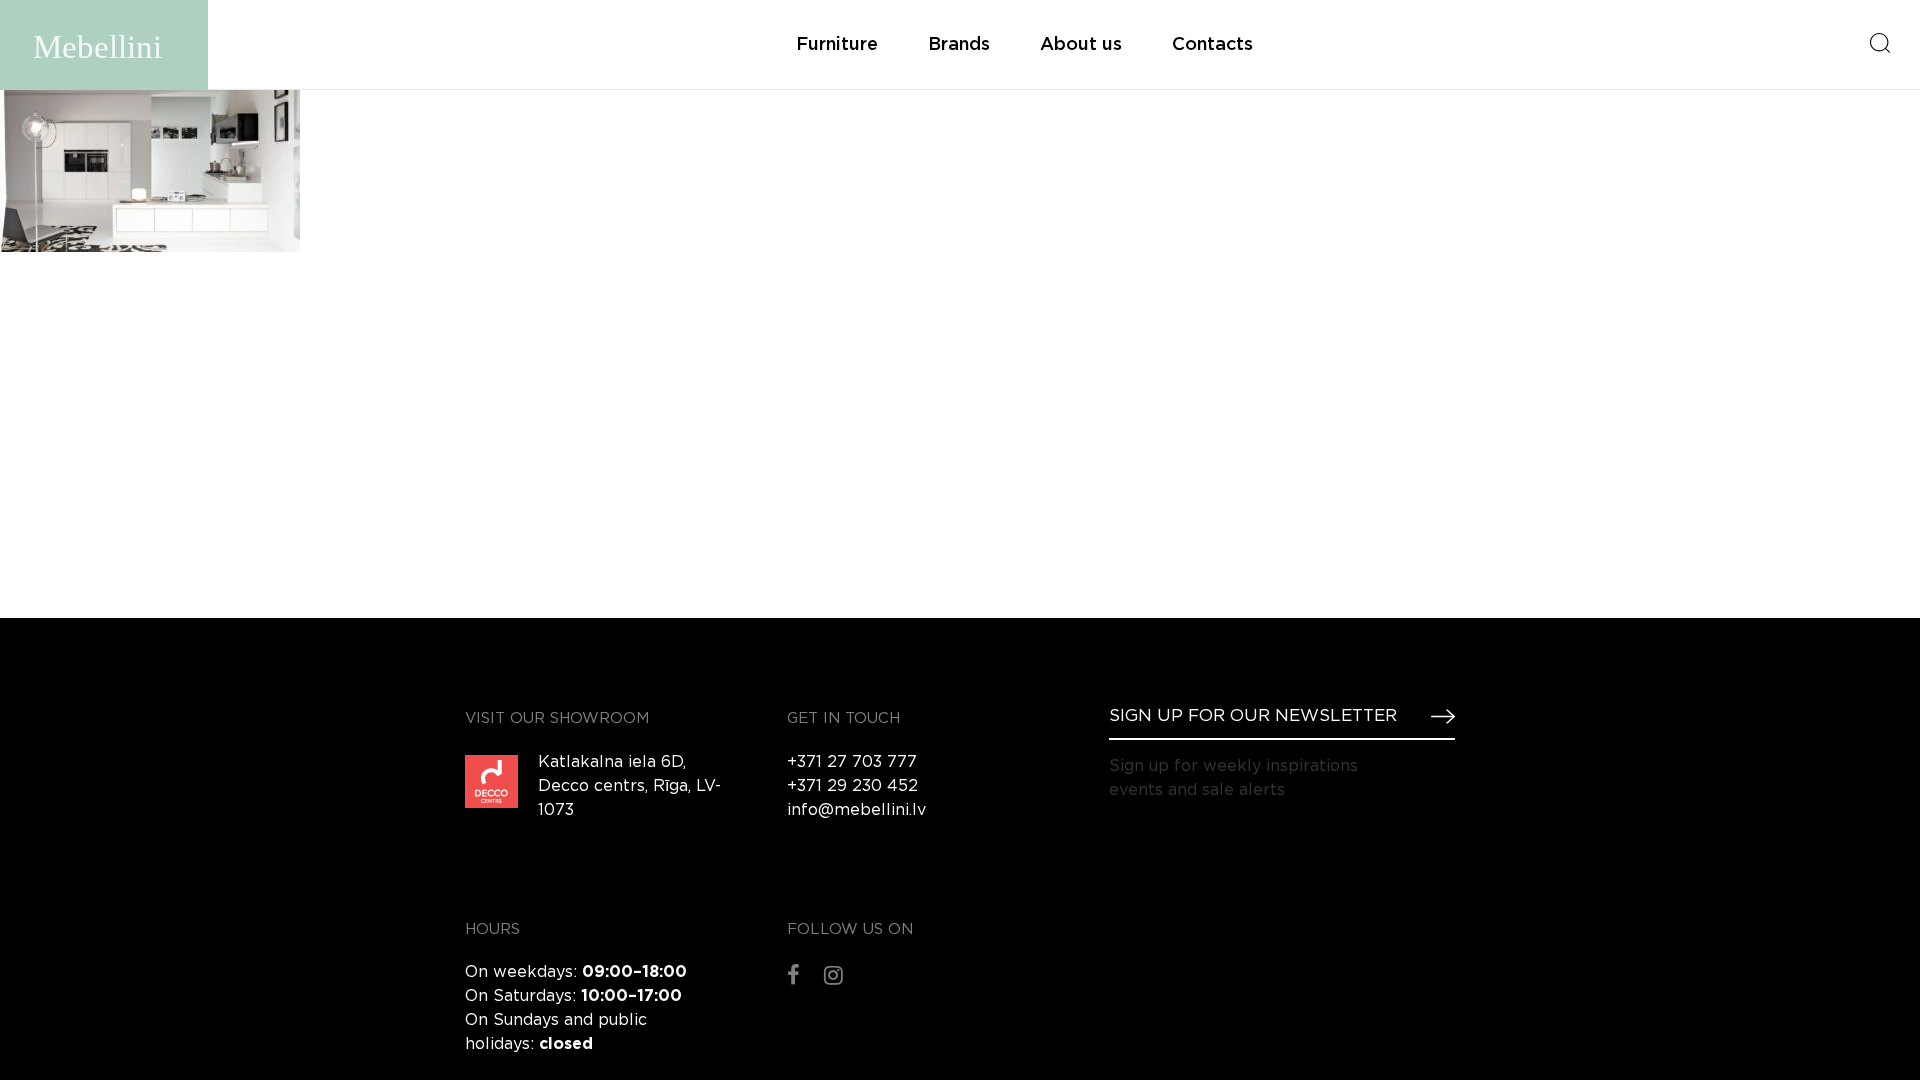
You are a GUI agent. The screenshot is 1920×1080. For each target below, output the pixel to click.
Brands (959, 45)
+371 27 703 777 (852, 762)
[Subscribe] (1435, 716)
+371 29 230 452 (852, 786)
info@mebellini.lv (856, 810)
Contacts (1212, 45)
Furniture (837, 45)
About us (1081, 45)
